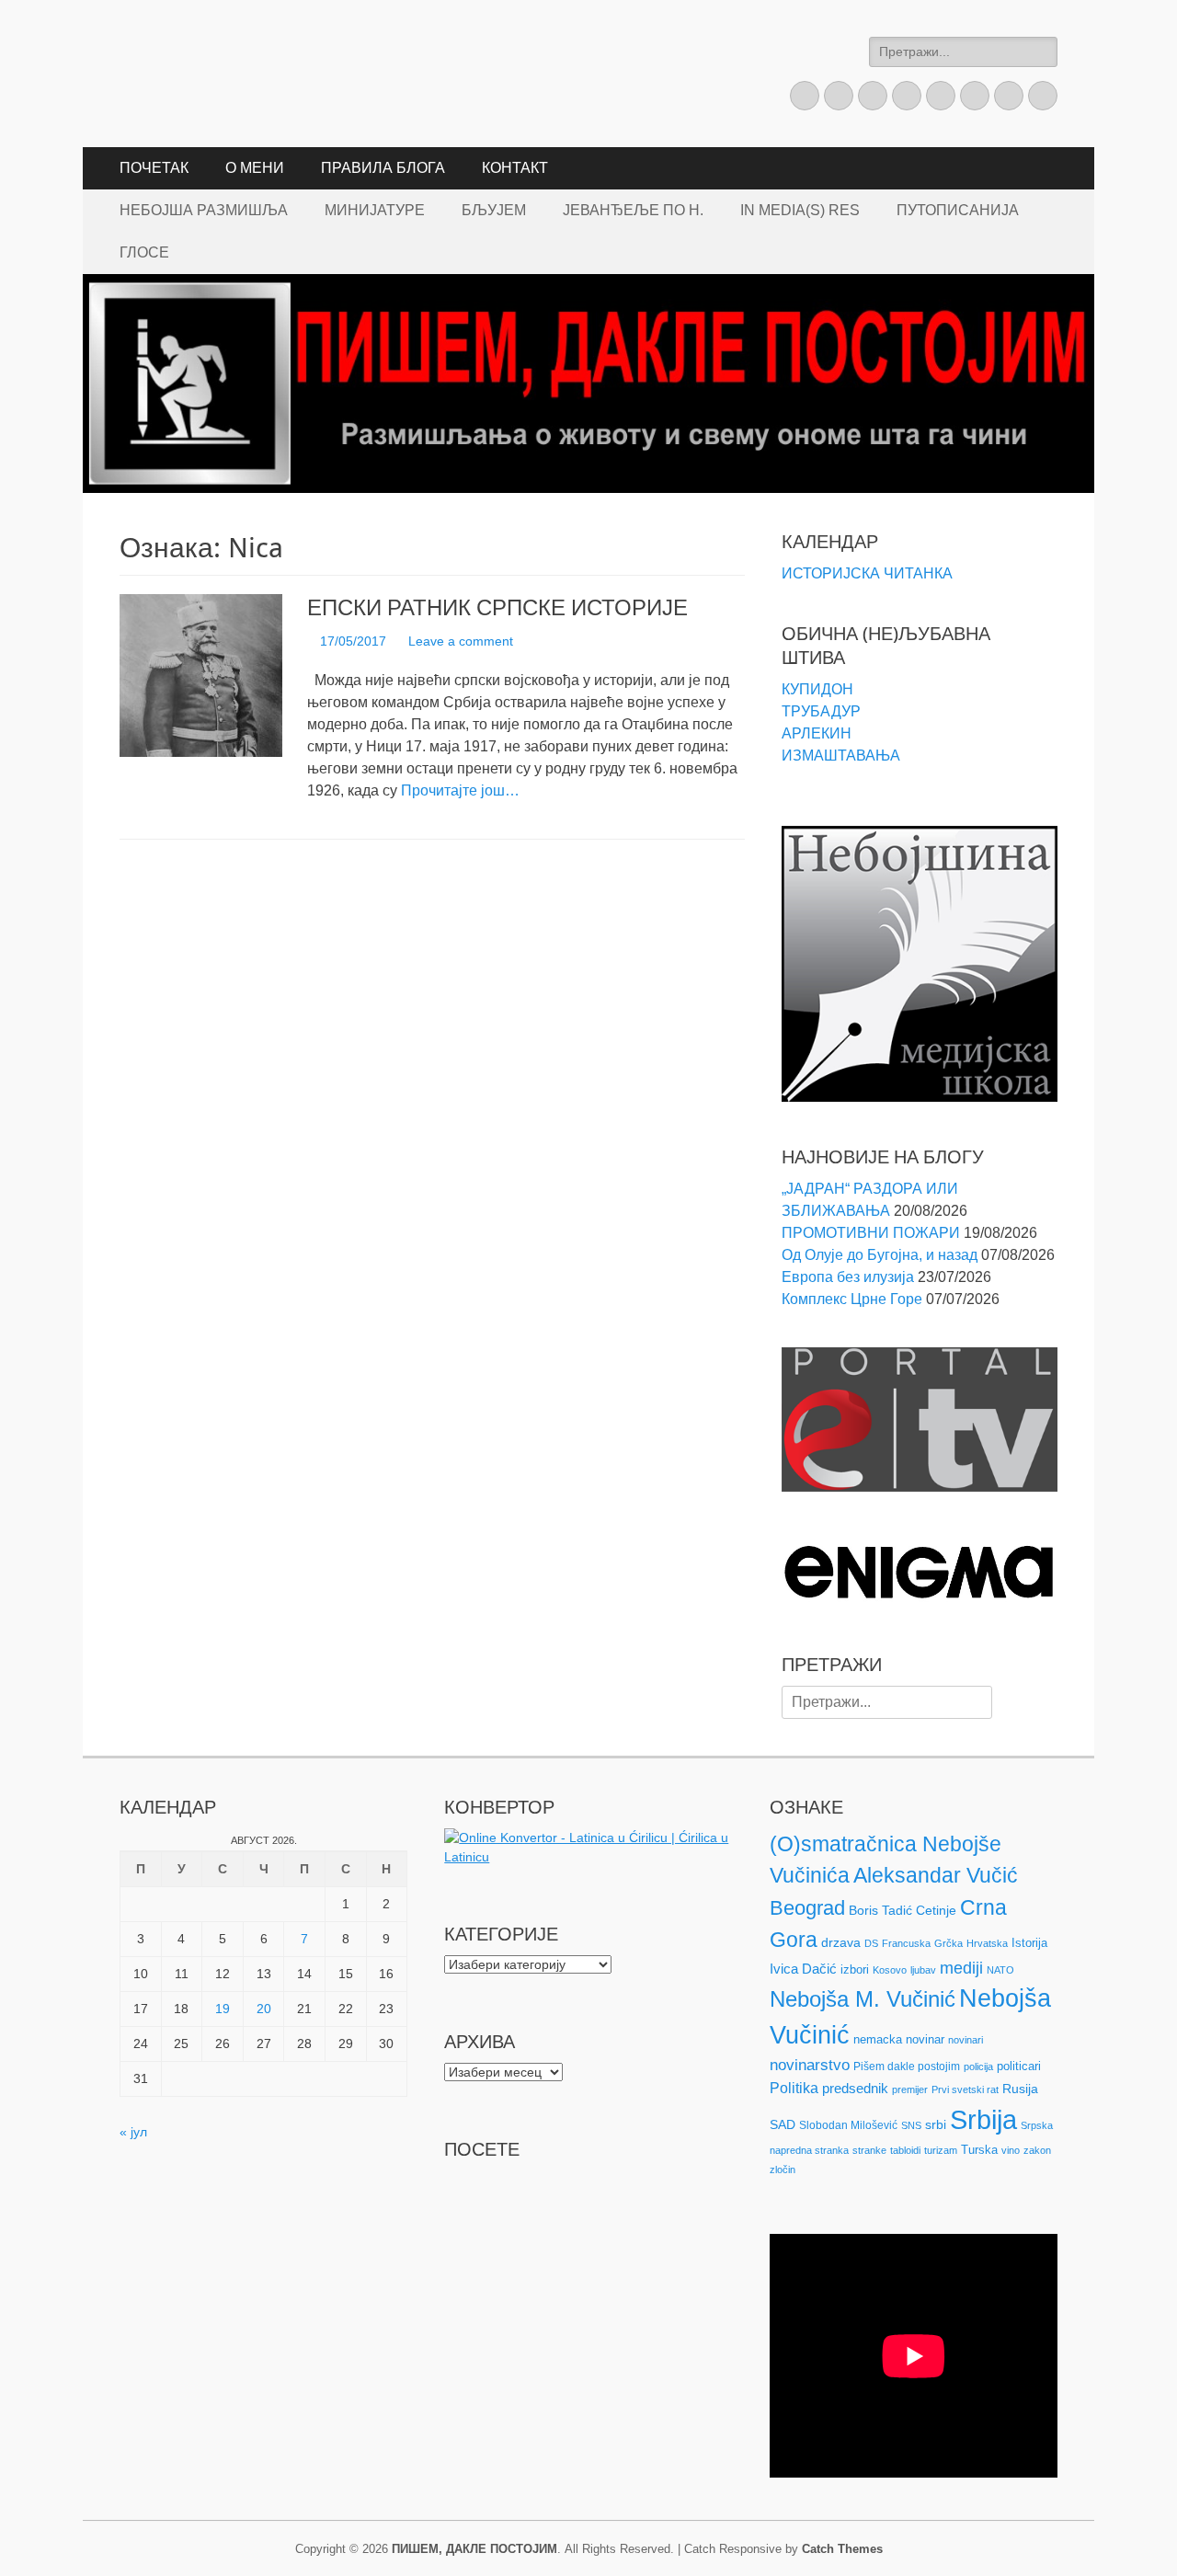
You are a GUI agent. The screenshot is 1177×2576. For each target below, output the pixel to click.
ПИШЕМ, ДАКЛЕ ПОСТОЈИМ (474, 2549)
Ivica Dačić (803, 1969)
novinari (966, 2040)
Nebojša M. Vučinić (863, 1999)
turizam (941, 2150)
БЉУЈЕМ (494, 210)
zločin (783, 2170)
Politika (794, 2088)
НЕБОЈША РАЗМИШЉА (204, 210)
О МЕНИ (255, 168)
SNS (911, 2125)
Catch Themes (842, 2549)
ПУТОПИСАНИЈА (958, 210)
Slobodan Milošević (848, 2125)
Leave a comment (461, 641)
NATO (1000, 1970)
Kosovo (890, 1970)
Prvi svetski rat (965, 2089)
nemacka (878, 2039)
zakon (1037, 2150)
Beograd (807, 1908)
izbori (855, 1969)
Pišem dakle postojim (907, 2067)
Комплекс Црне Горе (852, 1299)
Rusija (1020, 2089)
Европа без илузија (848, 1277)
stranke (869, 2150)
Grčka (948, 1943)
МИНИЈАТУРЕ (375, 210)
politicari (1019, 2066)
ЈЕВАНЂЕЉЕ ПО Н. (633, 210)
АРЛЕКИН (817, 733)
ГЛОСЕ (144, 252)
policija (978, 2067)
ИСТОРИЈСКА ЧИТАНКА (867, 573)
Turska (979, 2150)
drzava (841, 1942)
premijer (910, 2089)
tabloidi (905, 2150)
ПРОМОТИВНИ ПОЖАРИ (871, 1233)
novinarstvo (810, 2065)
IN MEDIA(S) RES (800, 210)
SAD (783, 2124)
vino (1011, 2150)
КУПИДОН (817, 689)
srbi (936, 2124)
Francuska (906, 1943)
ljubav (923, 1970)
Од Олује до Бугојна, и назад (880, 1255)
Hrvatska (987, 1943)
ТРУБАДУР (821, 711)
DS (871, 1943)
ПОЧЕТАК (154, 168)
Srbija (983, 2119)
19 (223, 2009)
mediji (961, 1968)
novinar (925, 2039)
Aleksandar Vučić (936, 1875)
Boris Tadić (880, 1910)
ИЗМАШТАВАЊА (841, 756)
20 (264, 2009)
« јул (133, 2132)
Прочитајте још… (460, 790)
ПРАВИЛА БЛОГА (383, 168)
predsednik (855, 2089)
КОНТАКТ (515, 168)
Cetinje (936, 1910)
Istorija (1029, 1943)
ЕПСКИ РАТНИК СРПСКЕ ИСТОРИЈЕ (497, 608)
